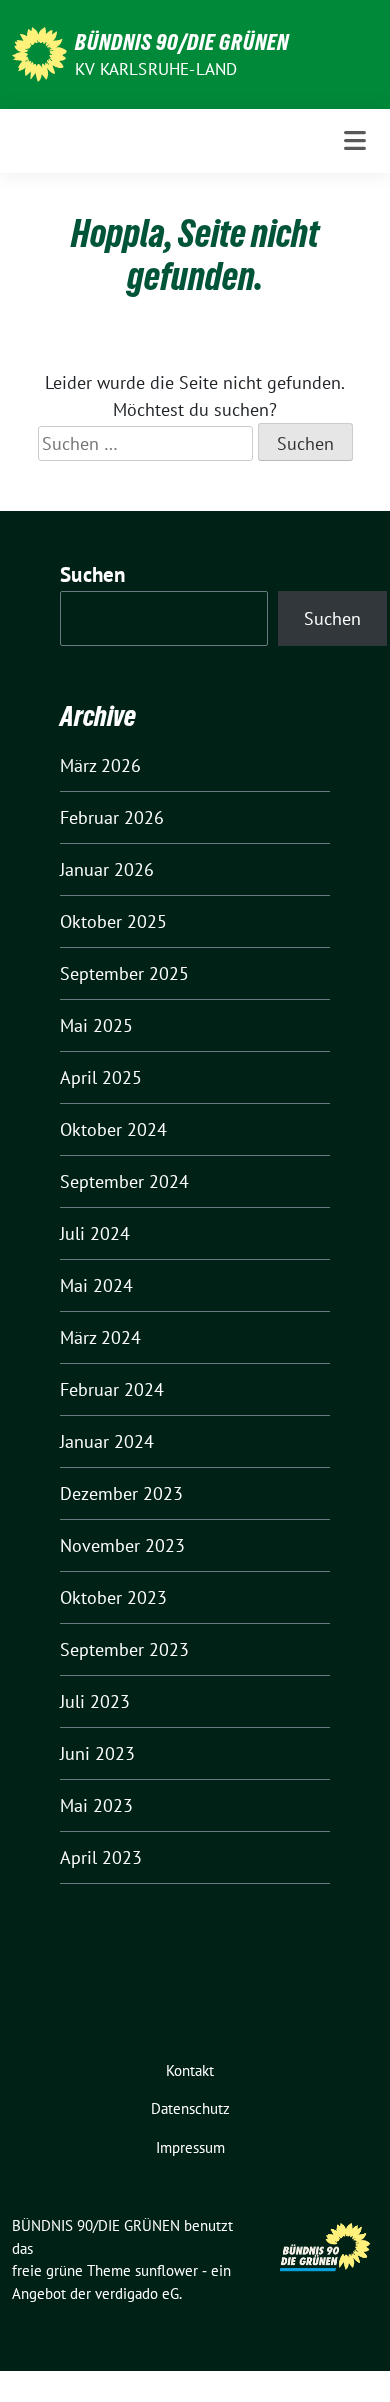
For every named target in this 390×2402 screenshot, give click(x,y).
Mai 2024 (96, 1285)
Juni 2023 (97, 1753)
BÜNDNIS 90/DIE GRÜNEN (182, 42)
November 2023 (122, 1545)
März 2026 (100, 765)
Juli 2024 (95, 1233)
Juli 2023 (95, 1701)
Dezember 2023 (121, 1493)
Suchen (93, 574)
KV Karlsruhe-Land (156, 69)
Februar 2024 (112, 1389)
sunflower (166, 2270)
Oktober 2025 (113, 921)
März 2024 (100, 1337)
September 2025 (124, 973)
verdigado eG (137, 2293)
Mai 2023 (96, 1805)
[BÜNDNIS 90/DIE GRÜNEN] (39, 52)
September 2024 (124, 1181)
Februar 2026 (112, 817)
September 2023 (124, 1649)
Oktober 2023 (113, 1597)
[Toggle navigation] (355, 141)
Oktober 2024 (113, 1129)
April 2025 (101, 1077)
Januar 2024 (107, 1441)
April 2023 (101, 1857)
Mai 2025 (96, 1025)
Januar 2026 (107, 869)
